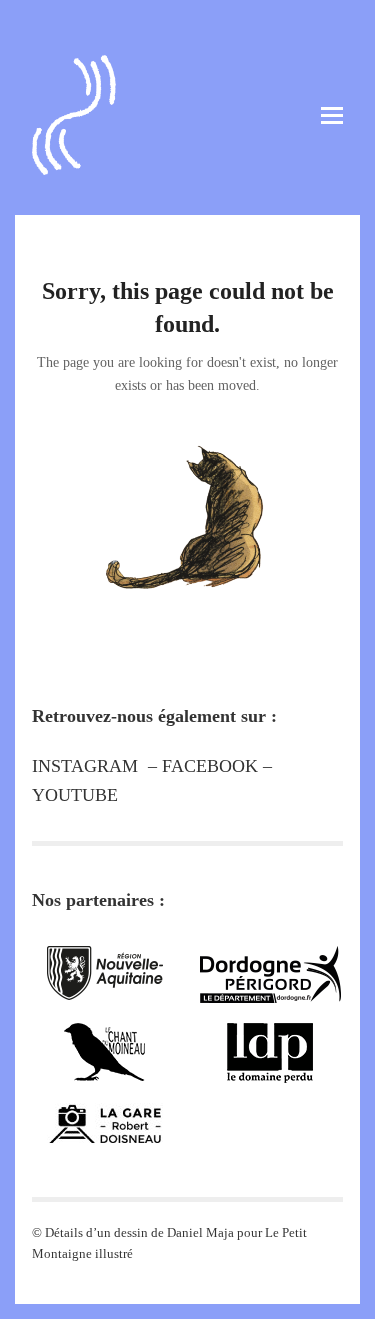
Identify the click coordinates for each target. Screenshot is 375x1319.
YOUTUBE (75, 795)
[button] (332, 115)
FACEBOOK (210, 766)
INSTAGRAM (85, 766)
